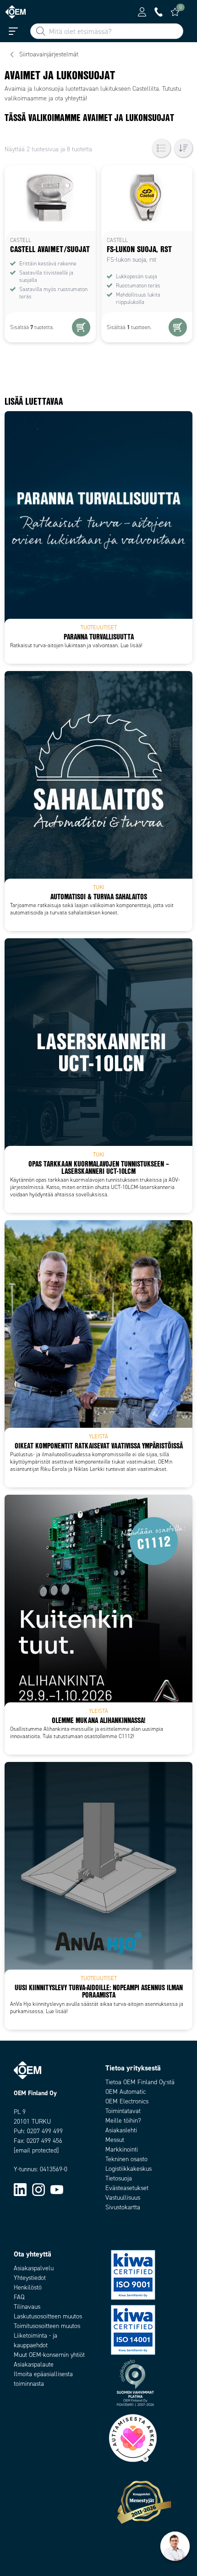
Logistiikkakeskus (129, 2169)
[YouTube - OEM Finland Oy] (57, 2189)
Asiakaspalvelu (34, 2268)
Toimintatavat (123, 2111)
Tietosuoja (119, 2178)
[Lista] (161, 148)
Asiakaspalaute (34, 2364)
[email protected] (36, 2150)
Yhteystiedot (30, 2278)
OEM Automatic (126, 2092)
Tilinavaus (27, 2307)
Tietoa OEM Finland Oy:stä (140, 2082)
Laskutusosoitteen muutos (48, 2316)
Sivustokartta (123, 2207)
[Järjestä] (183, 148)
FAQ (19, 2297)
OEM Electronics (127, 2101)
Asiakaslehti (121, 2130)
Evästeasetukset (127, 2188)
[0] (175, 12)
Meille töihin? (123, 2121)
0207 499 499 (45, 2131)
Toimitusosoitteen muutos (47, 2326)
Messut (115, 2140)
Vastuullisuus (123, 2198)
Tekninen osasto (126, 2159)
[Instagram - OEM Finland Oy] (38, 2189)
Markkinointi (122, 2149)
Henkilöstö (28, 2287)
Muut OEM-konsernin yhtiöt (49, 2355)
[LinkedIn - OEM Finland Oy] (20, 2189)
